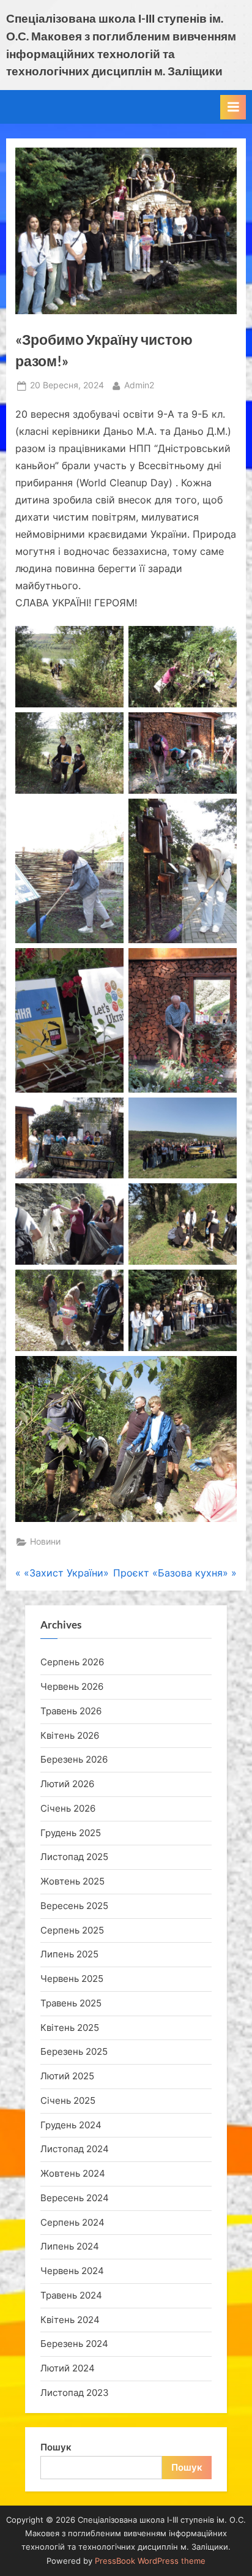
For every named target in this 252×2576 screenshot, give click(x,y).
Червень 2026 (72, 1686)
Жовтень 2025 (72, 1881)
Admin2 (139, 385)
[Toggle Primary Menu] (233, 107)
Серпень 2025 (72, 1930)
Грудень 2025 (71, 1833)
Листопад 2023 (75, 2393)
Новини (45, 1542)
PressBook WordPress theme (150, 2561)
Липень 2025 (69, 1954)
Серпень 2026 (72, 1662)
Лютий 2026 (67, 1784)
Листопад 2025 (74, 1857)
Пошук (56, 2447)
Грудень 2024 (71, 2125)
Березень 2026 (74, 1759)
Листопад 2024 (75, 2149)
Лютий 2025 (67, 2076)
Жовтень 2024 (73, 2173)
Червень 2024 (72, 2271)
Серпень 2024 (72, 2222)
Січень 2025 (68, 2100)
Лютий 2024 (68, 2368)
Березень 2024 (74, 2344)
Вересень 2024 (75, 2198)
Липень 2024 (70, 2246)
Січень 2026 (68, 1808)
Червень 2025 (72, 1979)
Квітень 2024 (70, 2320)
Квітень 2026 (70, 1735)
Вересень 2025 (74, 1906)
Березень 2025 (74, 2051)
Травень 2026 (71, 1711)
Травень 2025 (71, 2003)
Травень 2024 (71, 2295)
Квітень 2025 (70, 2028)
